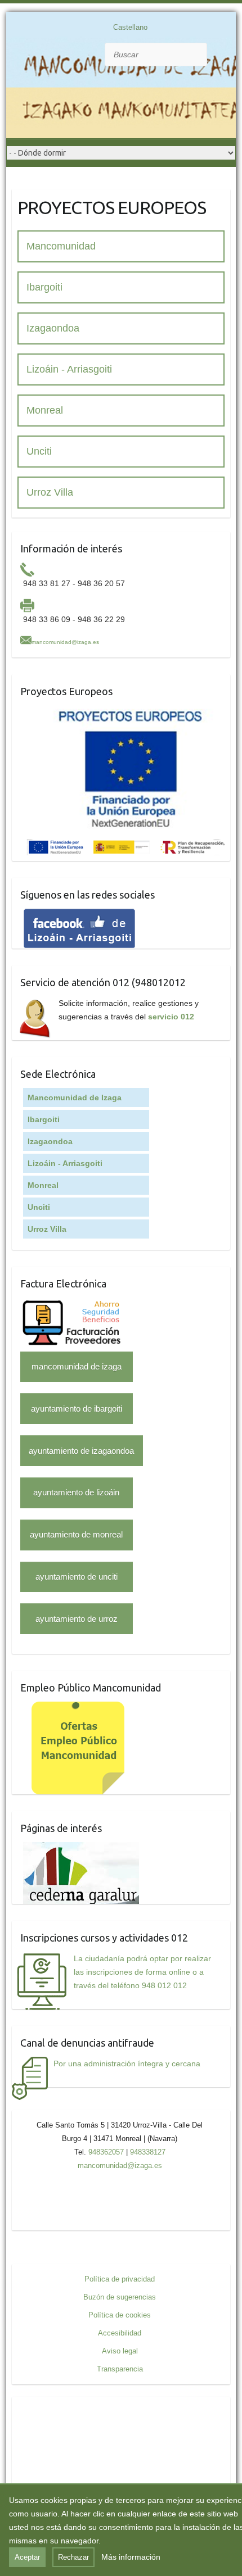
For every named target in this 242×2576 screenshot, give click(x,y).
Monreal (45, 410)
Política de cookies (120, 2315)
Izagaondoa (53, 328)
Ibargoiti (44, 287)
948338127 (148, 2152)
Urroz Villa (50, 492)
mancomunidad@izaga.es (65, 642)
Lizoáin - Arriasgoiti (69, 369)
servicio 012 (171, 1017)
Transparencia (120, 2369)
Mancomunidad (61, 246)
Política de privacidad (120, 2279)
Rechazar (73, 2557)
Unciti (39, 451)
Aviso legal (120, 2351)
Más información (131, 2557)
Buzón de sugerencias (120, 2297)
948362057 (106, 2152)
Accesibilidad (120, 2333)
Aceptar (27, 2557)
